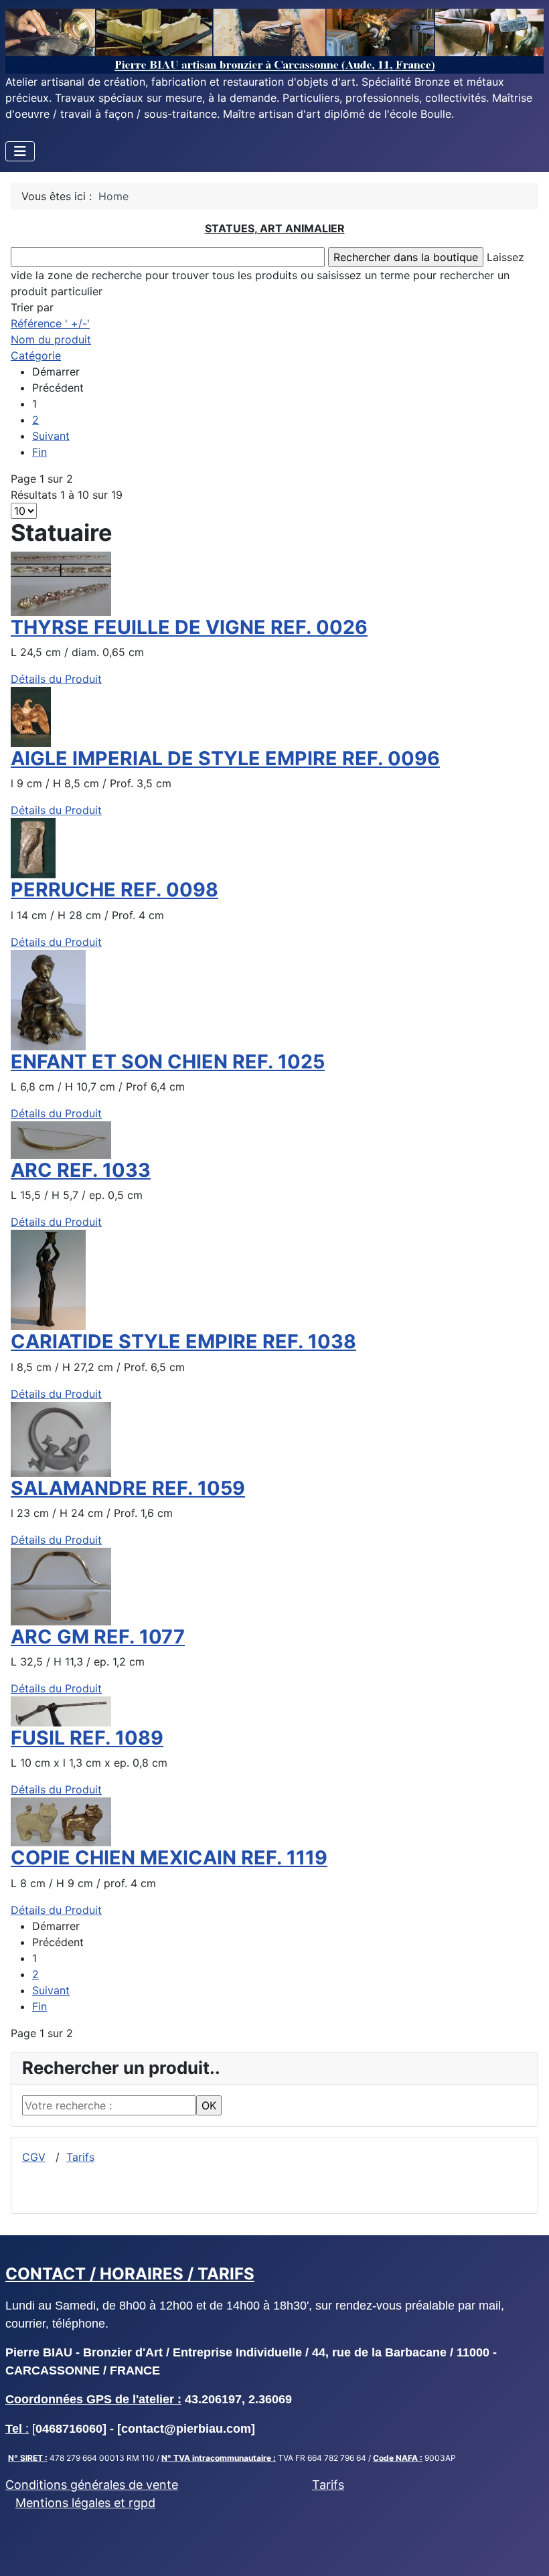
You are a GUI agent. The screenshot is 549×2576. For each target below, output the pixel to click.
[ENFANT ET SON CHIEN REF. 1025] (48, 999)
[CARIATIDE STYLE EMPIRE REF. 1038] (48, 1279)
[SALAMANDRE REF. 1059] (61, 1438)
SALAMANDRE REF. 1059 (128, 1488)
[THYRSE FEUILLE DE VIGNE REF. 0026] (61, 582)
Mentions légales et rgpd (85, 2503)
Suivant (51, 436)
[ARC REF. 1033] (61, 1139)
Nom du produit (51, 339)
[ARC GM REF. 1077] (61, 1585)
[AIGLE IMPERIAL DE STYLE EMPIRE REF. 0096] (31, 716)
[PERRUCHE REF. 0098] (33, 848)
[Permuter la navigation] (20, 151)
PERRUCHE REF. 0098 (114, 889)
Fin (40, 452)
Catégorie (36, 355)
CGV (34, 2157)
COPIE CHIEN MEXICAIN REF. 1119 (169, 1857)
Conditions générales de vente (92, 2485)
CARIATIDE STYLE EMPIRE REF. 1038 (183, 1341)
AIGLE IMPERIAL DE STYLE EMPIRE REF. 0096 (225, 758)
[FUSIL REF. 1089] (61, 1710)
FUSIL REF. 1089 (87, 1738)
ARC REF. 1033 (81, 1170)
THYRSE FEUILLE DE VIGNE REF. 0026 (189, 627)
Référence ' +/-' (50, 323)
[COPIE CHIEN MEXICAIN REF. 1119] (61, 1821)
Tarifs (80, 2157)
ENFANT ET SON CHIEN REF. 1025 (168, 1061)
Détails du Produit (56, 679)
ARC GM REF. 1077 (98, 1636)
